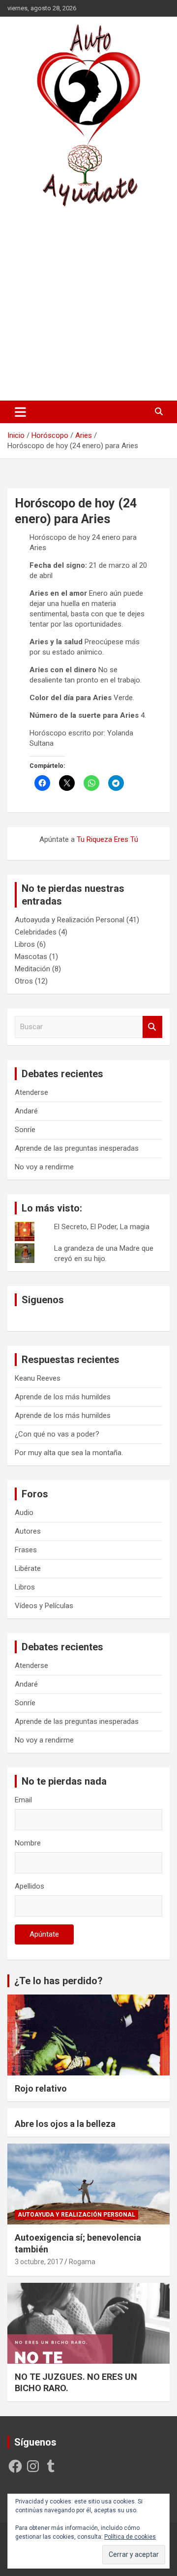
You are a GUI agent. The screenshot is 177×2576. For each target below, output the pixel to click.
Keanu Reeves (38, 1378)
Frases (26, 1550)
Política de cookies (130, 2537)
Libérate (28, 1568)
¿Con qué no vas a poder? (57, 1434)
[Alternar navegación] (20, 412)
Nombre (28, 1843)
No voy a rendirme (44, 1167)
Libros (25, 944)
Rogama (82, 2262)
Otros (24, 981)
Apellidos (29, 1886)
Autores (28, 1531)
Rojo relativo (41, 2088)
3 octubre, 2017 (39, 2262)
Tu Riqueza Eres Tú (107, 839)
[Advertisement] (88, 303)
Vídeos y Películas (44, 1606)
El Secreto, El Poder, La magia (102, 1227)
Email (23, 1800)
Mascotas (31, 957)
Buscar (152, 1027)
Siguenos (43, 1300)
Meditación (32, 969)
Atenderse (31, 1092)
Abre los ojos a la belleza (65, 2124)
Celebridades (36, 932)
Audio (24, 1513)
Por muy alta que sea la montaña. (69, 1453)
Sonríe (25, 1130)
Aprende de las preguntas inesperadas (77, 1148)
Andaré (26, 1111)
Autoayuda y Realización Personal (70, 920)
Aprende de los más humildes (63, 1397)
